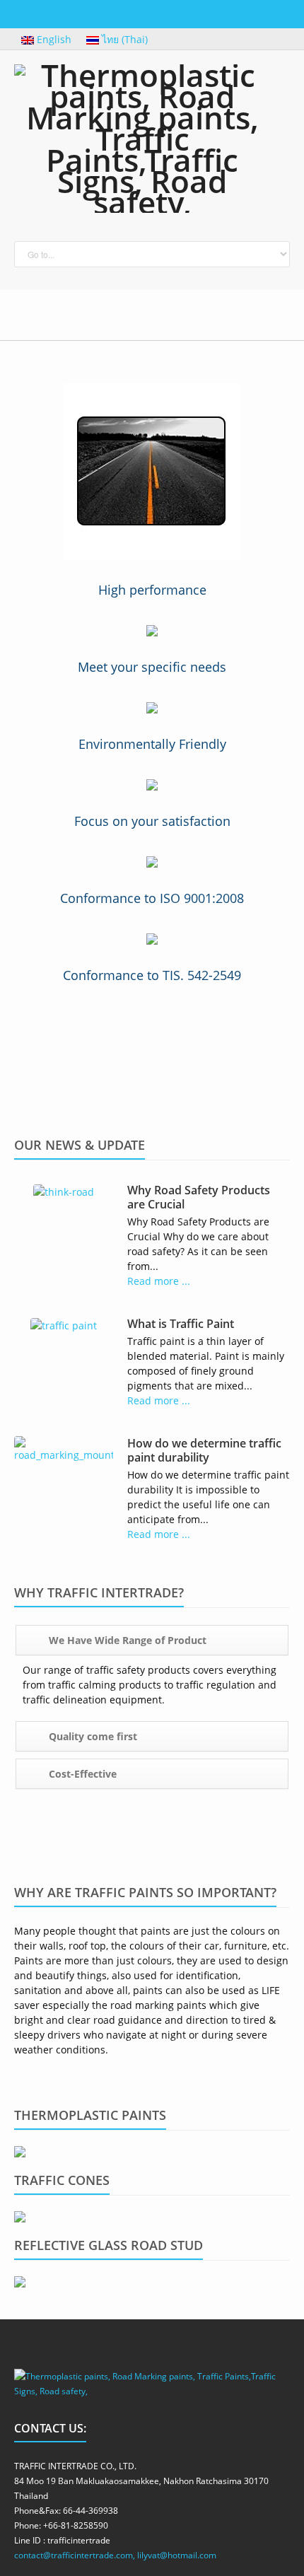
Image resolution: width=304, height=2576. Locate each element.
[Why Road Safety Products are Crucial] (64, 1190)
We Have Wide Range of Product (126, 1640)
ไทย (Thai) (123, 39)
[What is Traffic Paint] (64, 1324)
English (54, 39)
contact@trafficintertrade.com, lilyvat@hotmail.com (115, 2555)
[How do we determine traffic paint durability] (64, 1448)
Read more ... (159, 1281)
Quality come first (92, 1736)
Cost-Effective (81, 1774)
